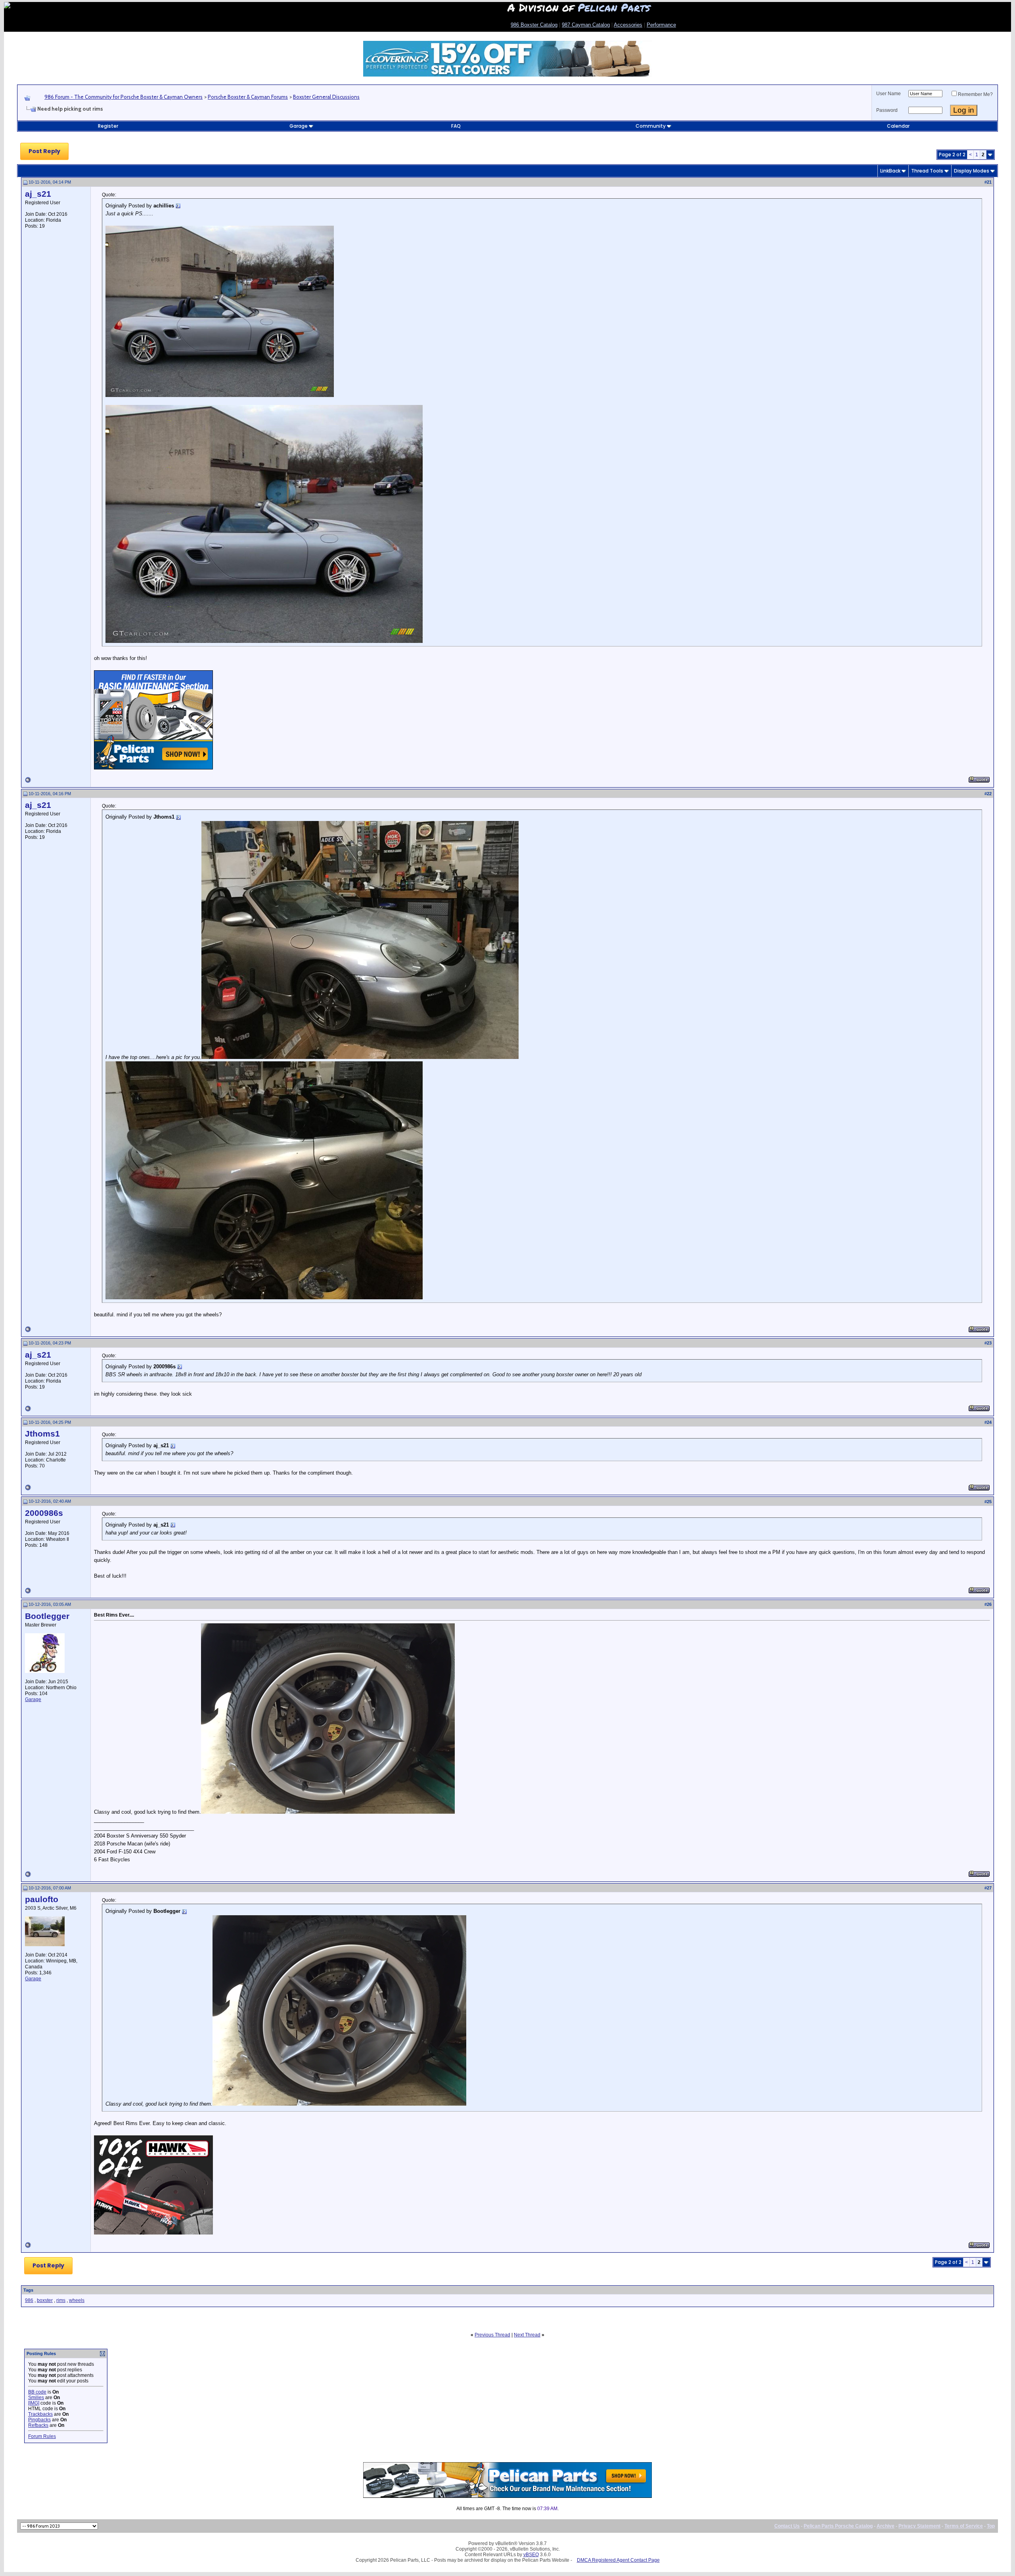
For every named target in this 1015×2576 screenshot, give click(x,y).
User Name (889, 94)
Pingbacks (39, 2420)
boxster (45, 2300)
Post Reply (44, 151)
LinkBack (890, 171)
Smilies (36, 2398)
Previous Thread (492, 2335)
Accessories (628, 25)
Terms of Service (964, 2526)
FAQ (456, 126)
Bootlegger (47, 1616)
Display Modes (972, 171)
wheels (77, 2300)
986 (29, 2300)
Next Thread (527, 2335)
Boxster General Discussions (326, 97)
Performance (661, 25)
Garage (299, 126)
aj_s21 (38, 194)
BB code (37, 2392)
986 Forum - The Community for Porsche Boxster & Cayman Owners (124, 97)
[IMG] (34, 2403)
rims (61, 2300)
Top (991, 2526)
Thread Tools (927, 171)
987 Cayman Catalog (586, 25)
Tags (28, 2290)
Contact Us (787, 2526)
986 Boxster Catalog (534, 25)
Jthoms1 (42, 1434)
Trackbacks (40, 2414)
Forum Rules (42, 2436)
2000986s (44, 1513)
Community (651, 126)
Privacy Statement (919, 2526)
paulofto (42, 1899)
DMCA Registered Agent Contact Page (618, 2560)
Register (108, 126)
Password (887, 110)
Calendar (898, 126)
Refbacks (38, 2425)
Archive (886, 2526)
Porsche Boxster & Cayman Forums (248, 97)
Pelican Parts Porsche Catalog (838, 2526)
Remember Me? (975, 94)
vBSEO (531, 2555)
